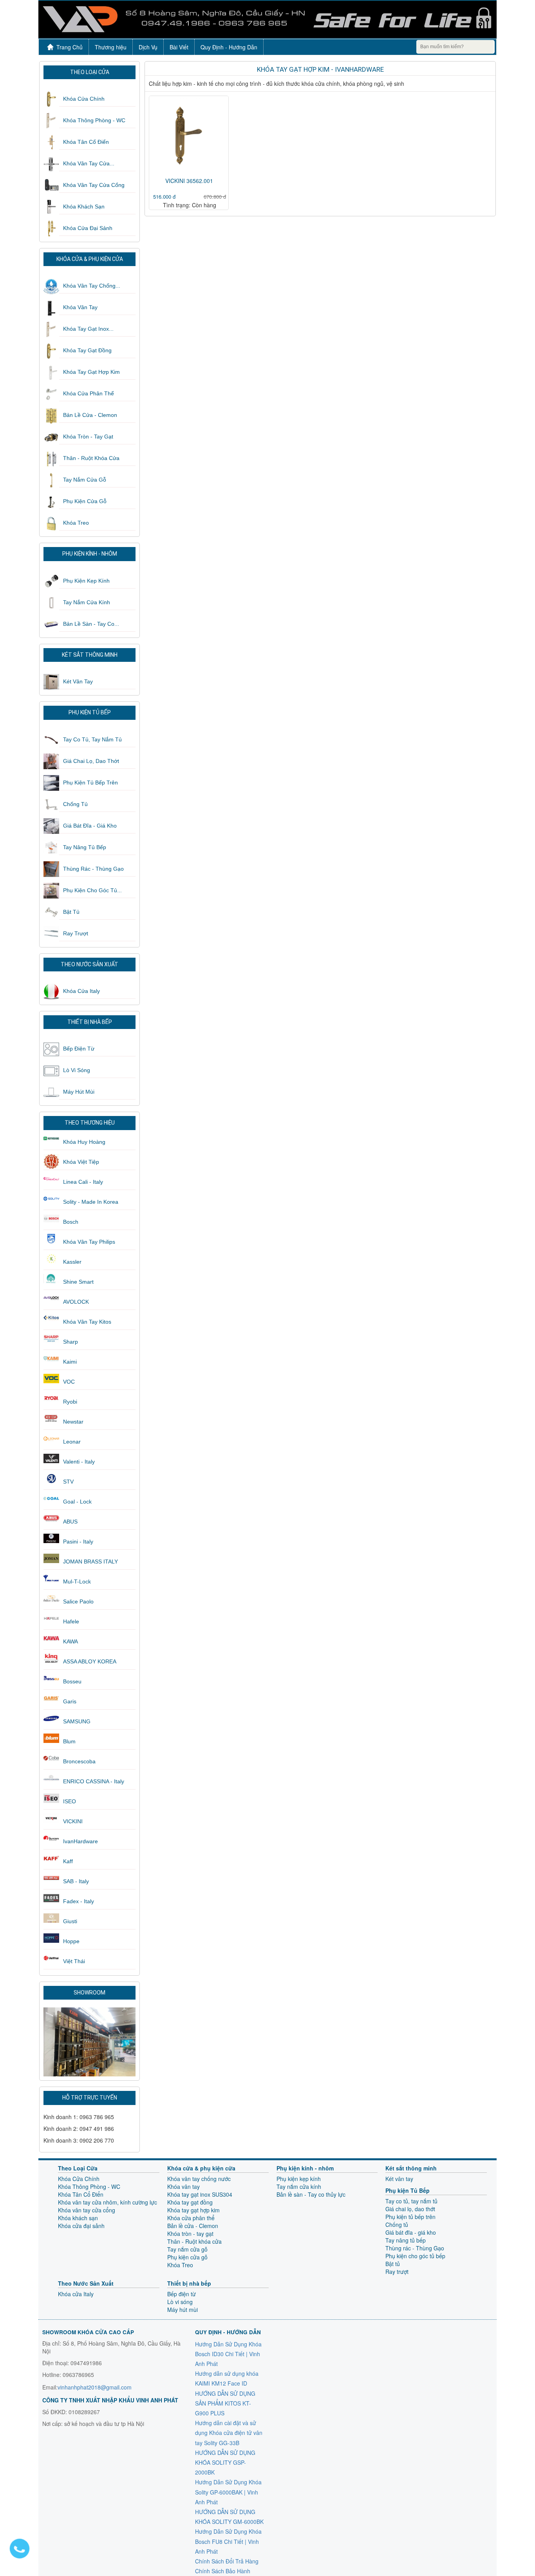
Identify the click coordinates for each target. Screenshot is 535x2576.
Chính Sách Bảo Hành (223, 2571)
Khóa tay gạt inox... (88, 329)
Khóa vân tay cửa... (89, 163)
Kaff (68, 1861)
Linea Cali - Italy (83, 1182)
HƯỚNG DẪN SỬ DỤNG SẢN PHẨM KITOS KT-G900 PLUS (225, 2403)
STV (68, 1482)
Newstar (73, 1422)
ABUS (70, 1522)
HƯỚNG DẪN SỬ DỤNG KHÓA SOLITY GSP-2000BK (225, 2462)
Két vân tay (78, 681)
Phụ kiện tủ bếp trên (90, 783)
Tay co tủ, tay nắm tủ (92, 739)
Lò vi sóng (77, 1070)
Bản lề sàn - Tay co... (91, 624)
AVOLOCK (76, 1302)
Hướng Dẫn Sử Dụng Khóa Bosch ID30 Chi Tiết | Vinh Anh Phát (228, 2354)
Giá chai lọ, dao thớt (91, 761)
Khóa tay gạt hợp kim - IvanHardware (320, 69)
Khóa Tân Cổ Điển (86, 142)
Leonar (72, 1442)
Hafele (71, 1621)
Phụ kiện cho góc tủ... (92, 890)
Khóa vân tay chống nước (199, 2179)
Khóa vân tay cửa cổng (94, 185)
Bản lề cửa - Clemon (90, 415)
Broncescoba (79, 1761)
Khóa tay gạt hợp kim (91, 372)
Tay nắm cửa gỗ (85, 480)
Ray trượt (76, 933)
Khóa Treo (76, 523)
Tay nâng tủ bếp (85, 847)
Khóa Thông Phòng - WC (94, 120)
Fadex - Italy (79, 1901)
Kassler (72, 1262)
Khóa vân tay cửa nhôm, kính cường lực (108, 2202)
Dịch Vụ (148, 47)
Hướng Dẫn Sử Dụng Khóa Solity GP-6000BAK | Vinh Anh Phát (228, 2492)
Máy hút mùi (79, 1092)
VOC (69, 1382)
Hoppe (71, 1941)
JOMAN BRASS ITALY (90, 1562)
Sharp (70, 1342)
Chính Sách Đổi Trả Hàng (227, 2561)
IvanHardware (80, 1841)
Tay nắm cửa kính (87, 602)
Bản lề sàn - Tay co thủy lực (311, 2194)
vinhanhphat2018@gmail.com (95, 2387)
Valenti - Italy (79, 1462)
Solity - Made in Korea (91, 1202)
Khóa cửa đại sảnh (88, 228)
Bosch (71, 1222)
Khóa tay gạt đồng (87, 350)
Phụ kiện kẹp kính (86, 581)
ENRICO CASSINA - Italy (94, 1781)
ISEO (70, 1801)
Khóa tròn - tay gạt (88, 437)
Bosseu (72, 1681)
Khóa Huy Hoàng (84, 1142)
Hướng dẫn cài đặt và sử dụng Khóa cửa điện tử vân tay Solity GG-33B (229, 2433)
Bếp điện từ (79, 1049)
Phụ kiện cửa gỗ (85, 501)
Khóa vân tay (80, 307)
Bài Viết (179, 47)
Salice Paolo (78, 1601)
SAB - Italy (76, 1881)
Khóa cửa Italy (81, 991)
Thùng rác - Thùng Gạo (93, 869)
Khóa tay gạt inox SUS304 (200, 2194)
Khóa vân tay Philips (89, 1242)
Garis (70, 1701)
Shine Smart (78, 1282)
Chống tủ (75, 804)
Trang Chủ (70, 47)
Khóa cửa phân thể (89, 393)
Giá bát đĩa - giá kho (90, 826)
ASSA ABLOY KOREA (90, 1661)
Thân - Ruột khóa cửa (91, 458)
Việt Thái (74, 1961)
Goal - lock (77, 1502)
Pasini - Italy (78, 1542)
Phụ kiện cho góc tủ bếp (415, 2256)
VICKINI (73, 1821)
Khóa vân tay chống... (92, 286)
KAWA (70, 1641)
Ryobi (70, 1402)
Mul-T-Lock (77, 1581)
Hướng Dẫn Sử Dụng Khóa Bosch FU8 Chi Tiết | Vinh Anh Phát (228, 2541)
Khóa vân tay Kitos (87, 1322)
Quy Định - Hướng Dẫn (229, 47)
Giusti (70, 1921)
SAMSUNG (77, 1721)
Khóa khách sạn (84, 207)
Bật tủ (71, 912)
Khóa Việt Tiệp (81, 1162)
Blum (69, 1741)
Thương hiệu (111, 47)
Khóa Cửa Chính (84, 99)
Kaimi (70, 1362)
